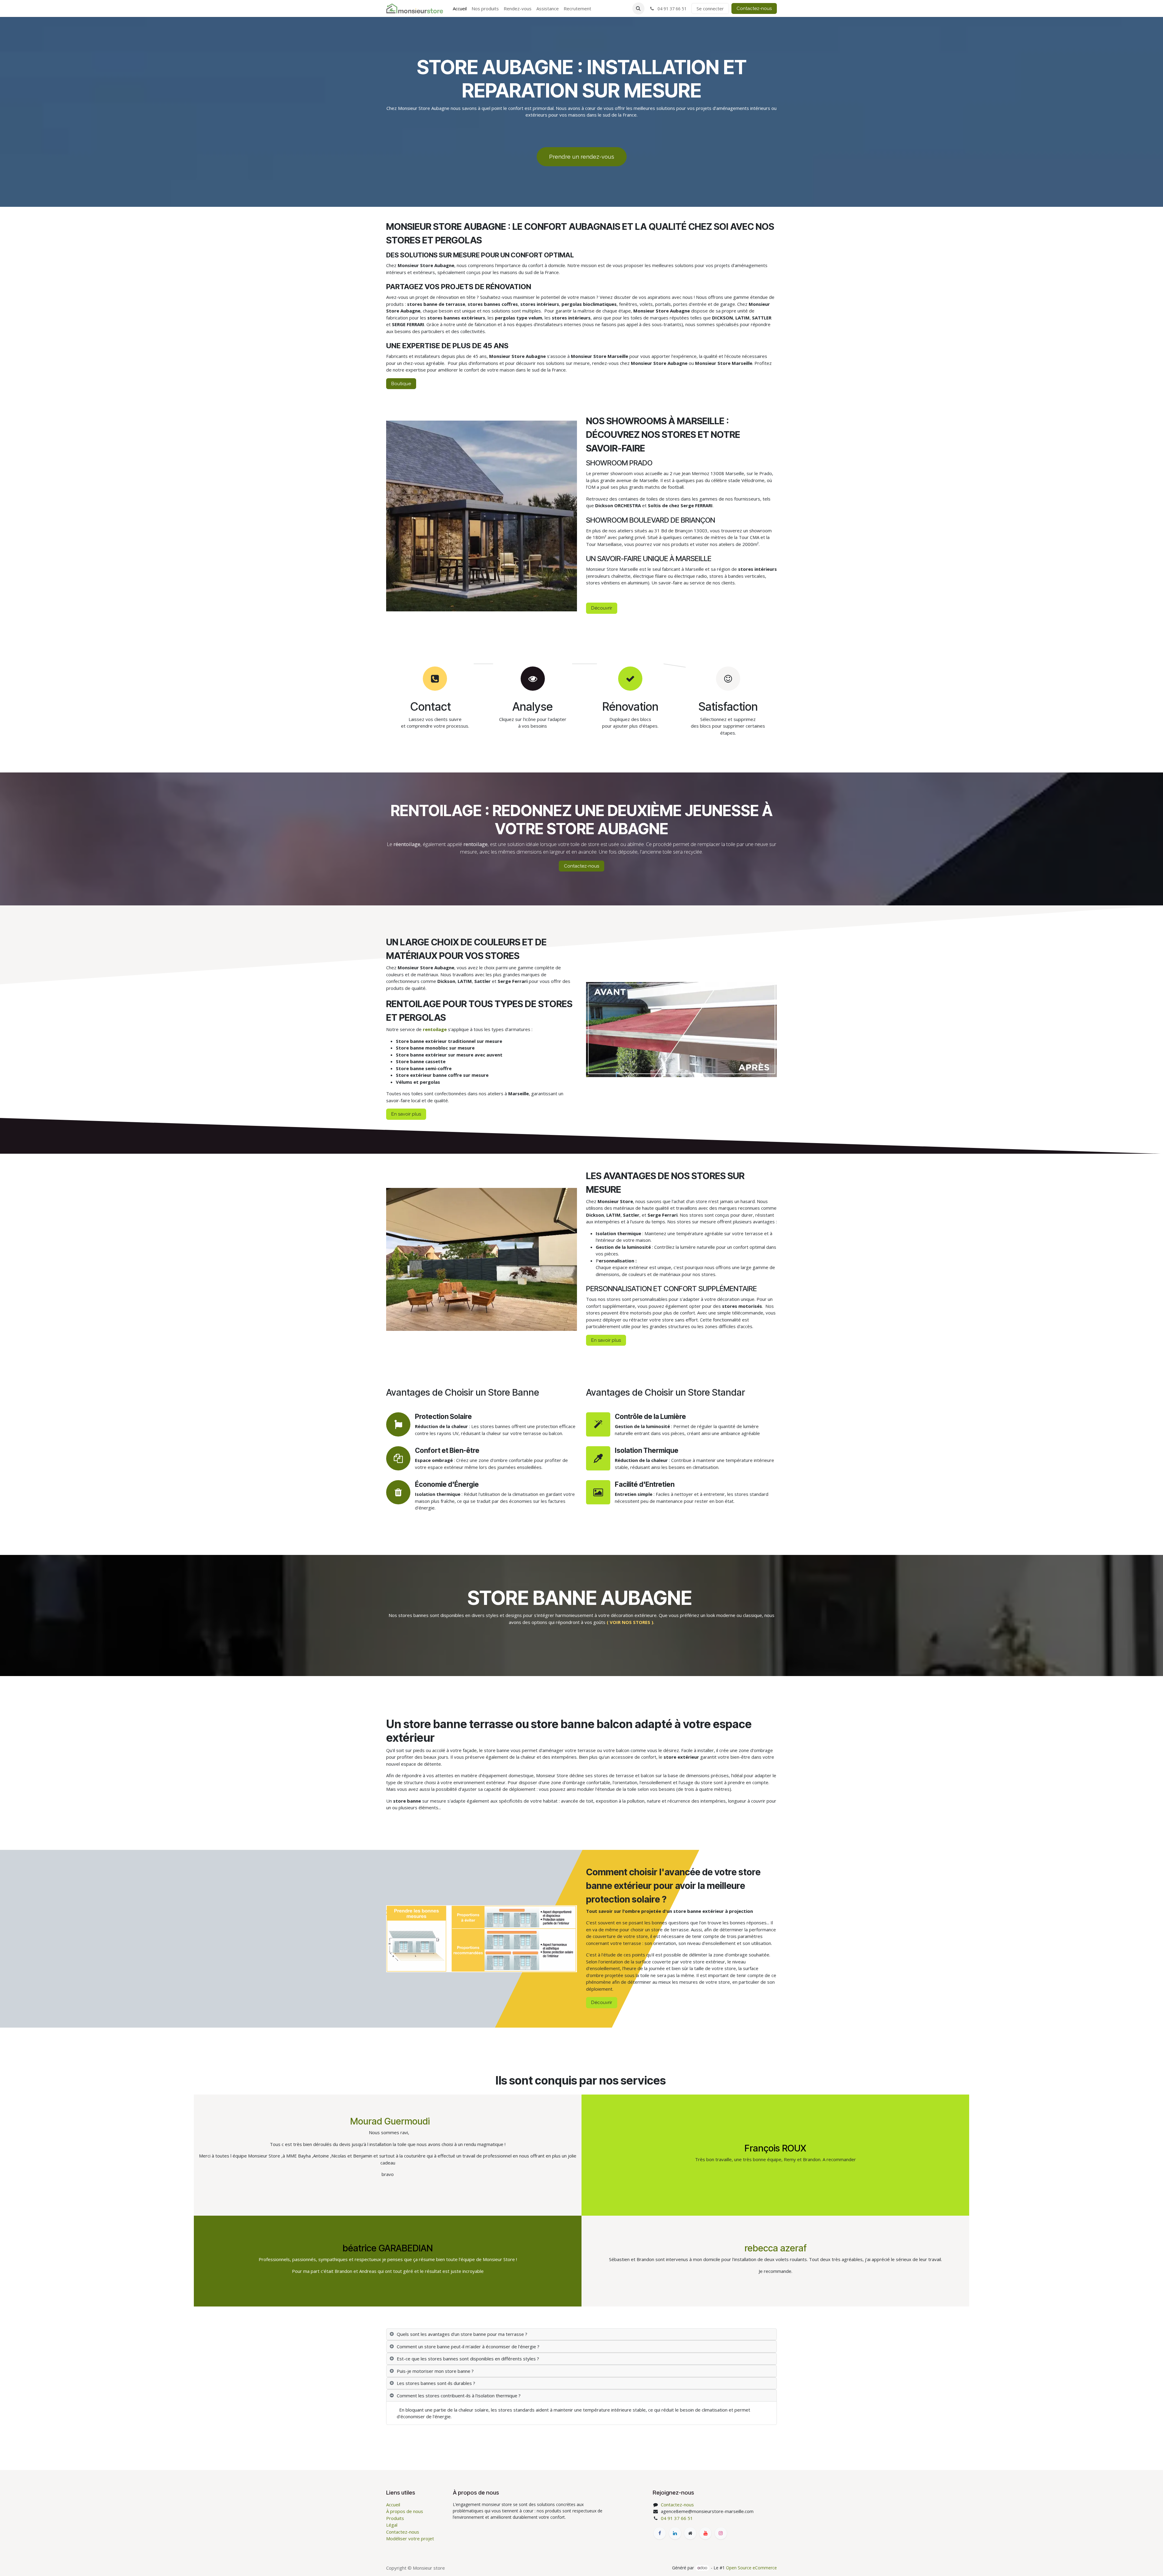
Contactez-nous (754, 8)
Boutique (401, 384)
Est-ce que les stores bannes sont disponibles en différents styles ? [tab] (468, 2359)
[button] (638, 8)
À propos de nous (405, 2511)
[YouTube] (705, 2533)
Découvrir (602, 608)
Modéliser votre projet (410, 2538)
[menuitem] (460, 9)
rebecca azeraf (775, 2248)
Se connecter (710, 8)
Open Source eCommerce (751, 2568)
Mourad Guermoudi (390, 2121)
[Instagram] (721, 2533)
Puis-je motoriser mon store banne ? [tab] (435, 2371)
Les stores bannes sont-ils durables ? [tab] (436, 2383)
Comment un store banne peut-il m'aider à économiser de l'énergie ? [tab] (468, 2346)
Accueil (393, 2505)
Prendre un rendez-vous (582, 157)
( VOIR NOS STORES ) (630, 1622)
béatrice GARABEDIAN (388, 2248)
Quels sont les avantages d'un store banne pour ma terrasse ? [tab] (462, 2334)
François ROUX (775, 2148)
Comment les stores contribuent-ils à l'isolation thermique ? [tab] (459, 2396)
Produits (395, 2518)
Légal (392, 2525)
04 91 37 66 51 (677, 2518)
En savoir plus (406, 1114)
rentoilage (435, 1029)
